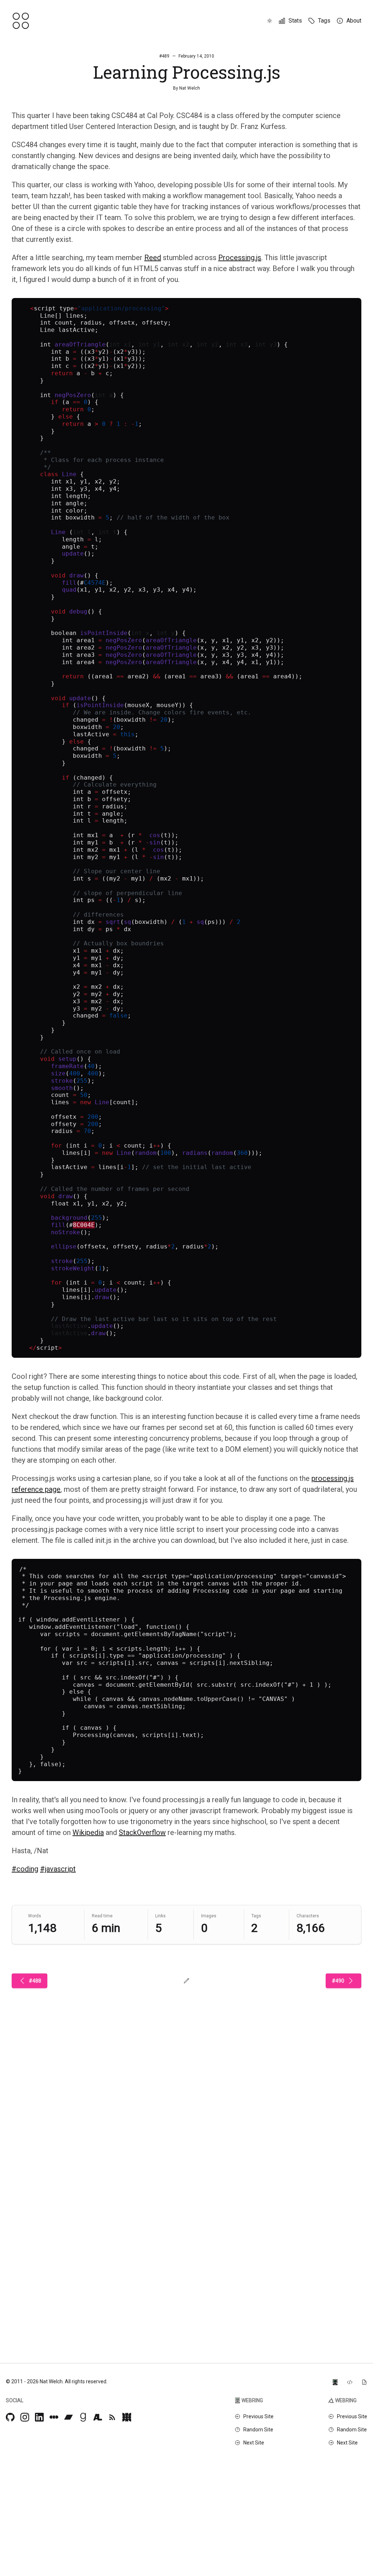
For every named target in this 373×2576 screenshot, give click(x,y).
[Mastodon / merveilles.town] (127, 2417)
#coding (25, 1869)
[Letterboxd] (54, 2417)
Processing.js (240, 258)
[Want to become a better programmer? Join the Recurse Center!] (335, 2381)
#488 (35, 1981)
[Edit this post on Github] (186, 1981)
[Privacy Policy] (364, 2381)
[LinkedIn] (39, 2417)
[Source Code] (350, 2381)
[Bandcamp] (68, 2417)
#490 (338, 1981)
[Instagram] (25, 2417)
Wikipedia (88, 1832)
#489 (164, 56)
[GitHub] (10, 2417)
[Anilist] (98, 2417)
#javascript (58, 1869)
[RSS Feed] (112, 2417)
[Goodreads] (83, 2417)
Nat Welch (190, 88)
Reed (153, 258)
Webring (252, 2400)
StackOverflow (142, 1832)
